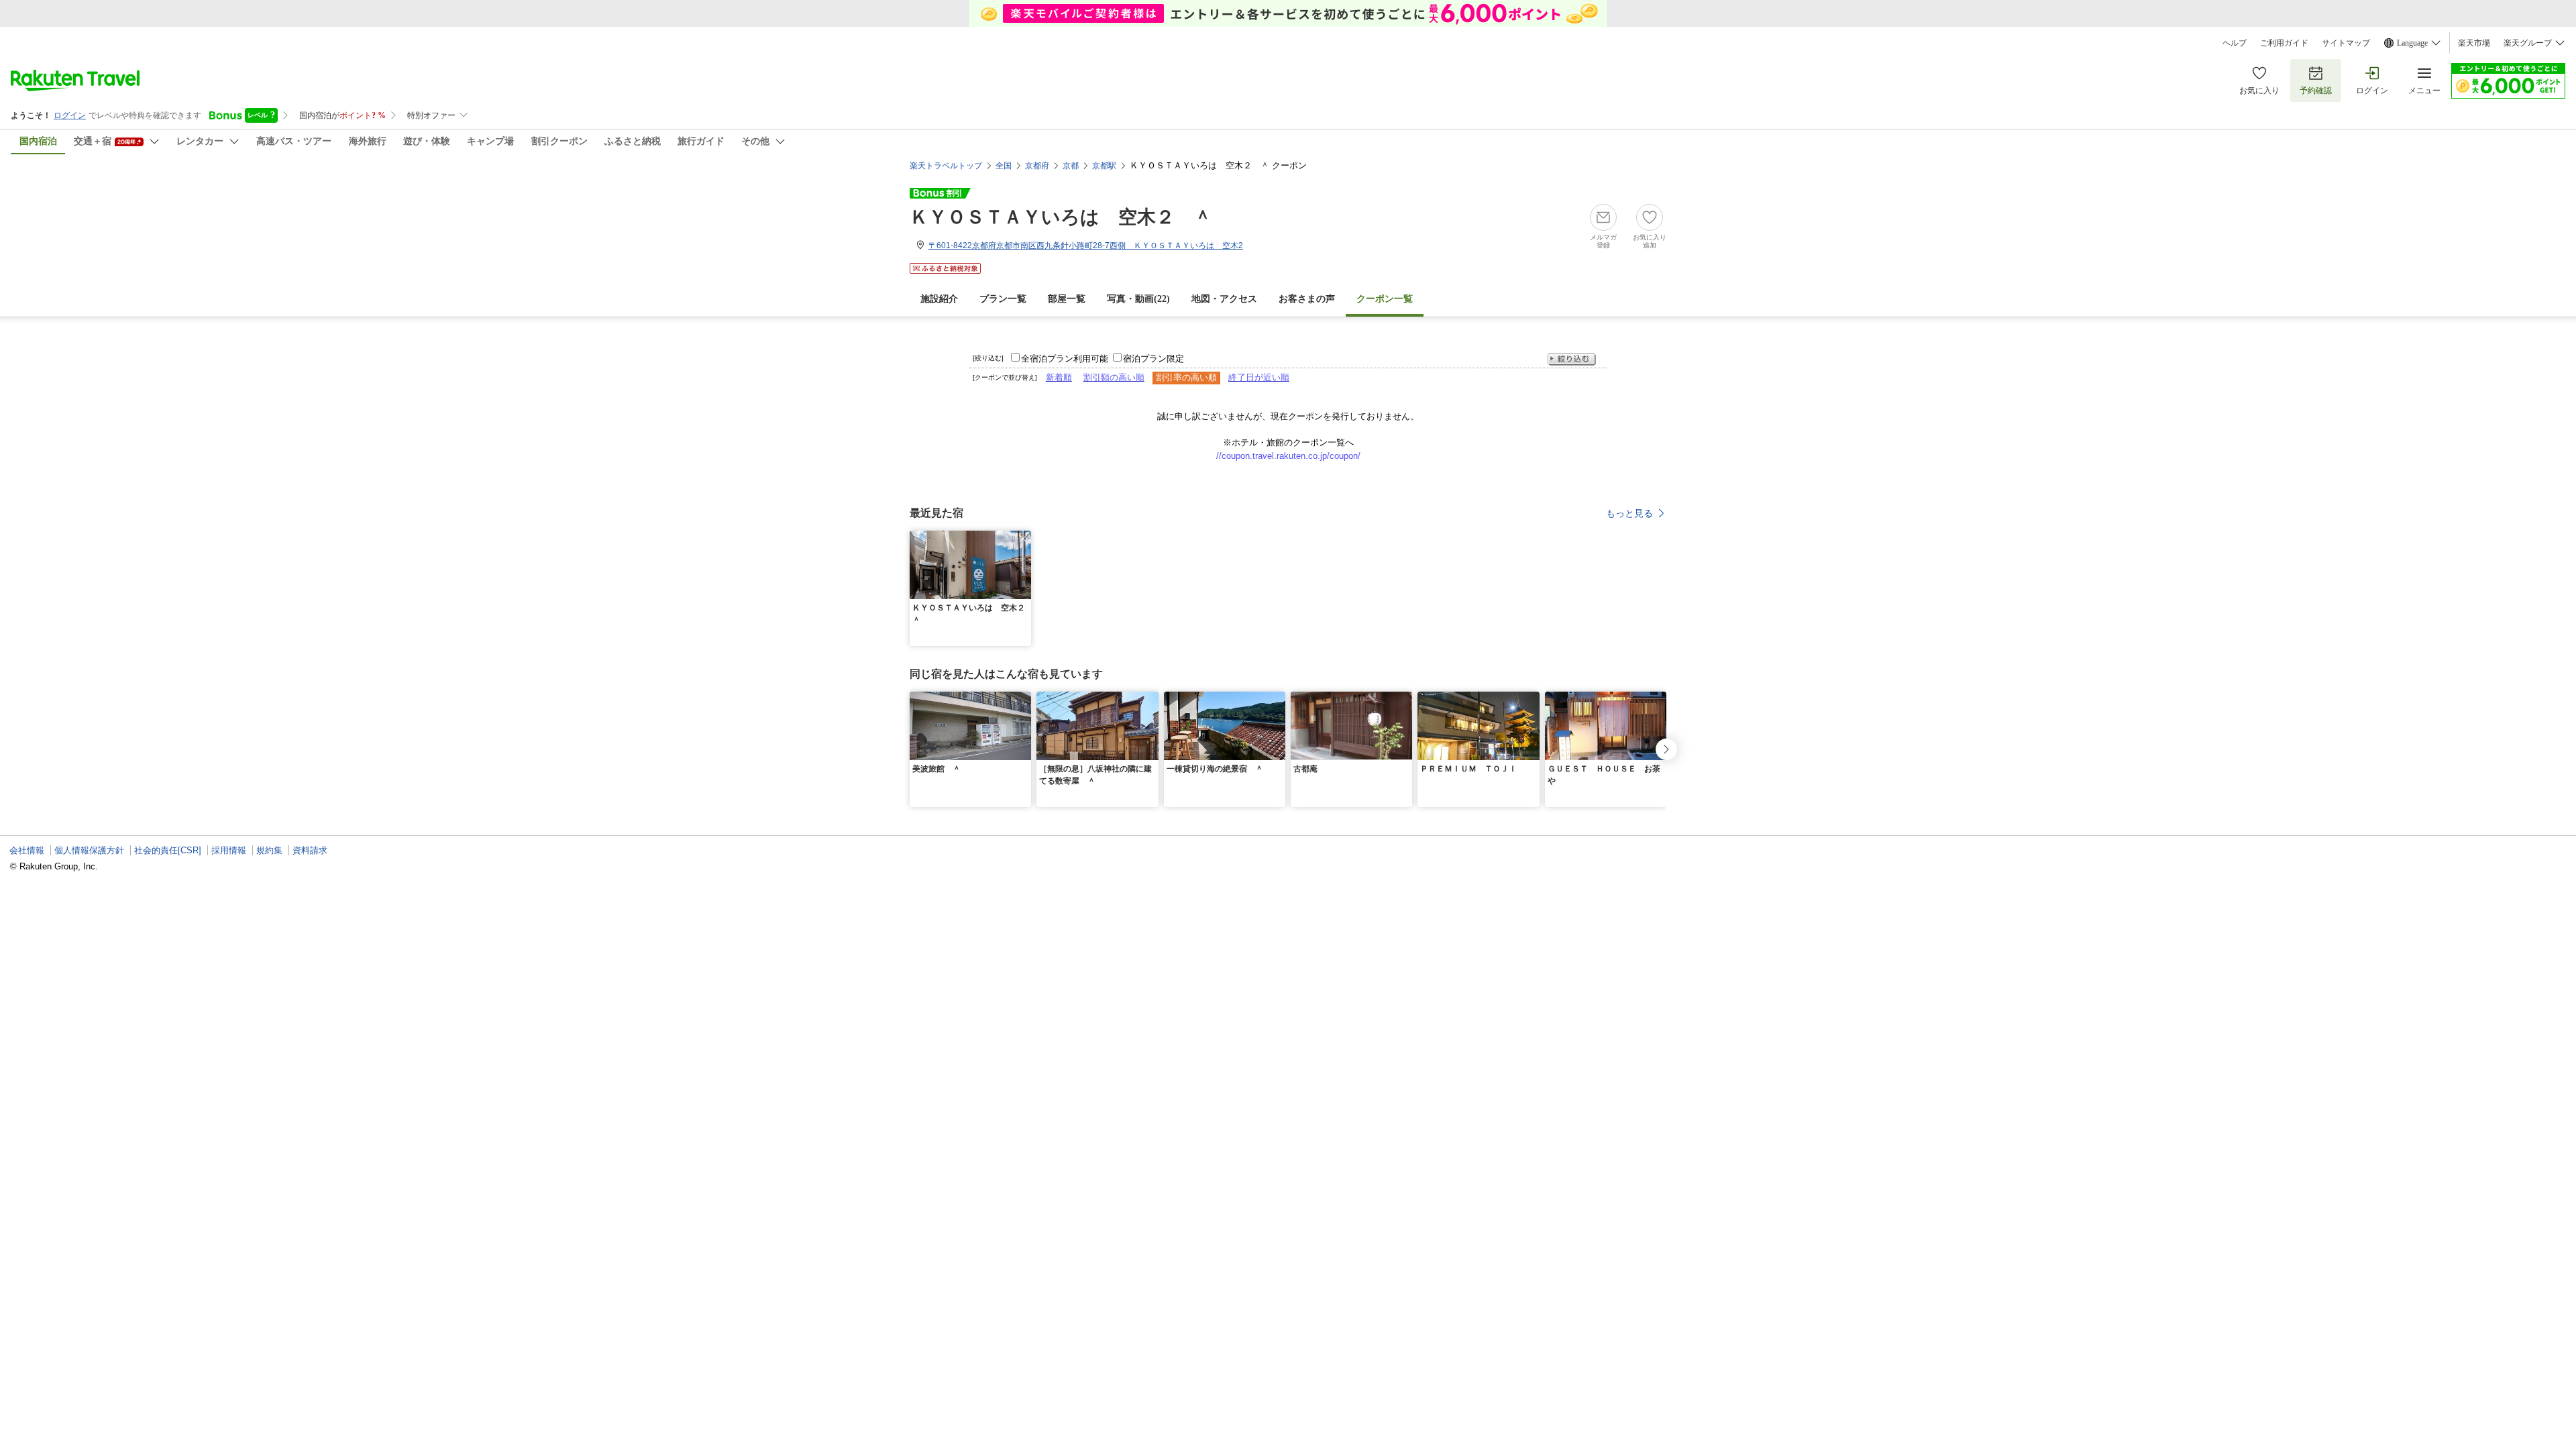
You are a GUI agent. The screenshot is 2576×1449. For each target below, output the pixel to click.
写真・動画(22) (1138, 299)
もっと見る (1629, 513)
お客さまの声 (1307, 299)
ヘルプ (2235, 43)
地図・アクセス (1224, 299)
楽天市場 (2474, 43)
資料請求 (310, 850)
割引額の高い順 (1114, 377)
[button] (1023, 539)
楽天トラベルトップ (946, 166)
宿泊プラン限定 (1153, 359)
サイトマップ (2346, 43)
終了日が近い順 (1259, 377)
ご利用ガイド (2284, 43)
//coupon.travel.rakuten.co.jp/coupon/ (1288, 456)
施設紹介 (939, 299)
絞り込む (1572, 359)
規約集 (269, 850)
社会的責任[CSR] (168, 850)
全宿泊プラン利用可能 (1065, 359)
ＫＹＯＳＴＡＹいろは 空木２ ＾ (1061, 217)
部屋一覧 (1067, 299)
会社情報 (27, 850)
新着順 (1059, 377)
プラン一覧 (1003, 299)
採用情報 (229, 850)
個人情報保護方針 (89, 850)
